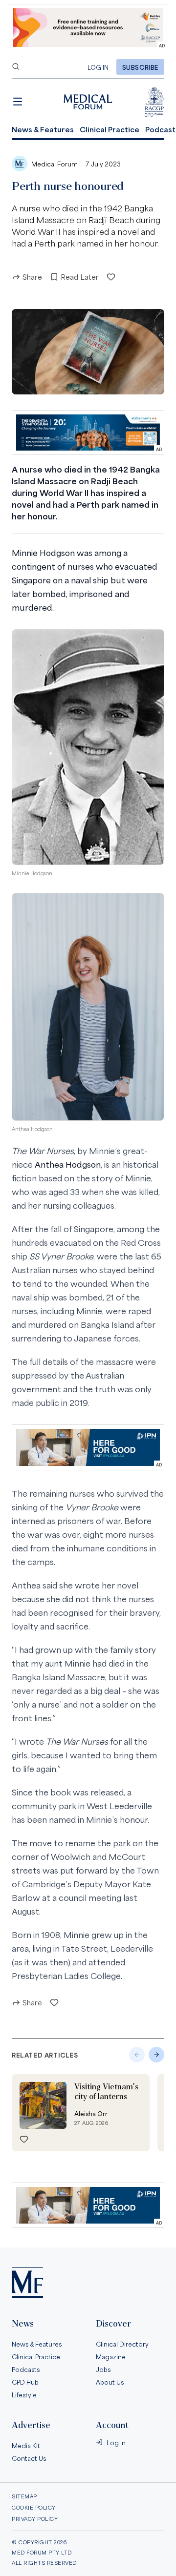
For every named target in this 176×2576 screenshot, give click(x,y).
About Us (110, 2382)
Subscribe (140, 67)
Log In (98, 67)
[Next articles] (156, 2055)
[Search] (16, 66)
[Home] (27, 2282)
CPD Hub (25, 2382)
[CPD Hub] (154, 102)
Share (32, 277)
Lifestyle (24, 2394)
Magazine (111, 2356)
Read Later (80, 277)
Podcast (160, 129)
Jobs (103, 2369)
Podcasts (26, 2369)
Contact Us (29, 2458)
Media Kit (26, 2445)
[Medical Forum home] (88, 102)
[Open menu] (18, 102)
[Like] (111, 277)
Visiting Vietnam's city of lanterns (106, 2092)
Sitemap (24, 2496)
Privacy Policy (35, 2519)
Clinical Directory (122, 2344)
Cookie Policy (34, 2507)
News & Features (43, 129)
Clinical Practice (110, 129)
